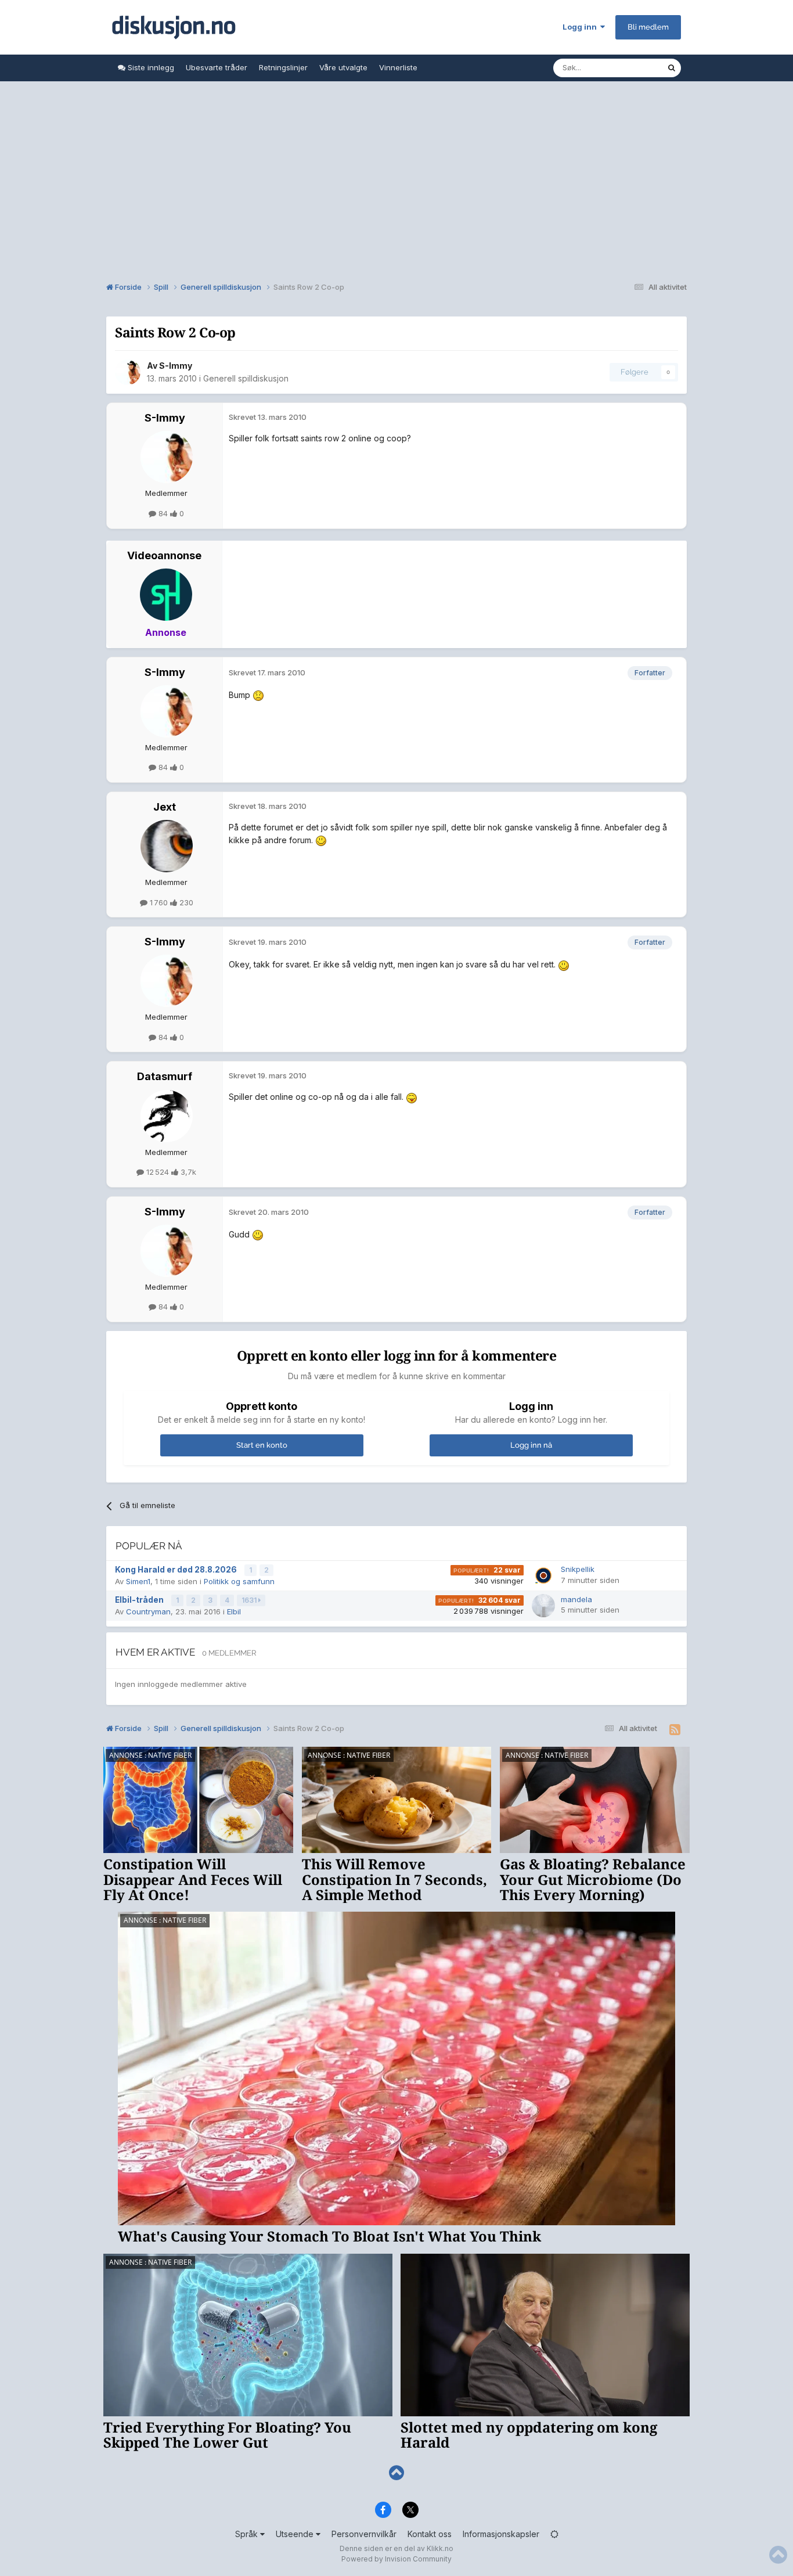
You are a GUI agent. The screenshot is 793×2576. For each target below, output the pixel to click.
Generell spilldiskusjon (246, 378)
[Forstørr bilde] (258, 695)
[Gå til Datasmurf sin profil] (167, 1116)
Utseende (296, 2534)
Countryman (148, 1611)
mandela (576, 1599)
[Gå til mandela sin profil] (543, 1606)
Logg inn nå (531, 1445)
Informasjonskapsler (501, 2534)
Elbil (234, 1611)
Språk (248, 2534)
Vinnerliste (398, 67)
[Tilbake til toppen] (396, 2473)
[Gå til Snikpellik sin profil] (543, 1575)
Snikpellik (578, 1569)
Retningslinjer (283, 67)
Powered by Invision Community (396, 2559)
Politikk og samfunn (239, 1581)
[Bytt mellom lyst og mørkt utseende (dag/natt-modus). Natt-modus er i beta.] (554, 2534)
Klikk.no (440, 2548)
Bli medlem (648, 27)
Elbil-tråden (140, 1600)
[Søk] (672, 68)
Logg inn (581, 27)
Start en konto (262, 1445)
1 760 (159, 902)
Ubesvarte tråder (217, 67)
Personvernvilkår (364, 2534)
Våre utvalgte (343, 67)
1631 (250, 1600)
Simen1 (138, 1581)
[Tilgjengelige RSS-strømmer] (675, 1730)
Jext (165, 807)
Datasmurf (165, 1076)
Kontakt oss (430, 2534)
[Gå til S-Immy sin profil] (128, 372)
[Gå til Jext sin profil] (167, 846)
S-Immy (176, 366)
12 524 (158, 1172)
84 (163, 513)
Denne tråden (628, 68)
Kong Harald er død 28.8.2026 (177, 1570)
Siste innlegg (150, 67)
